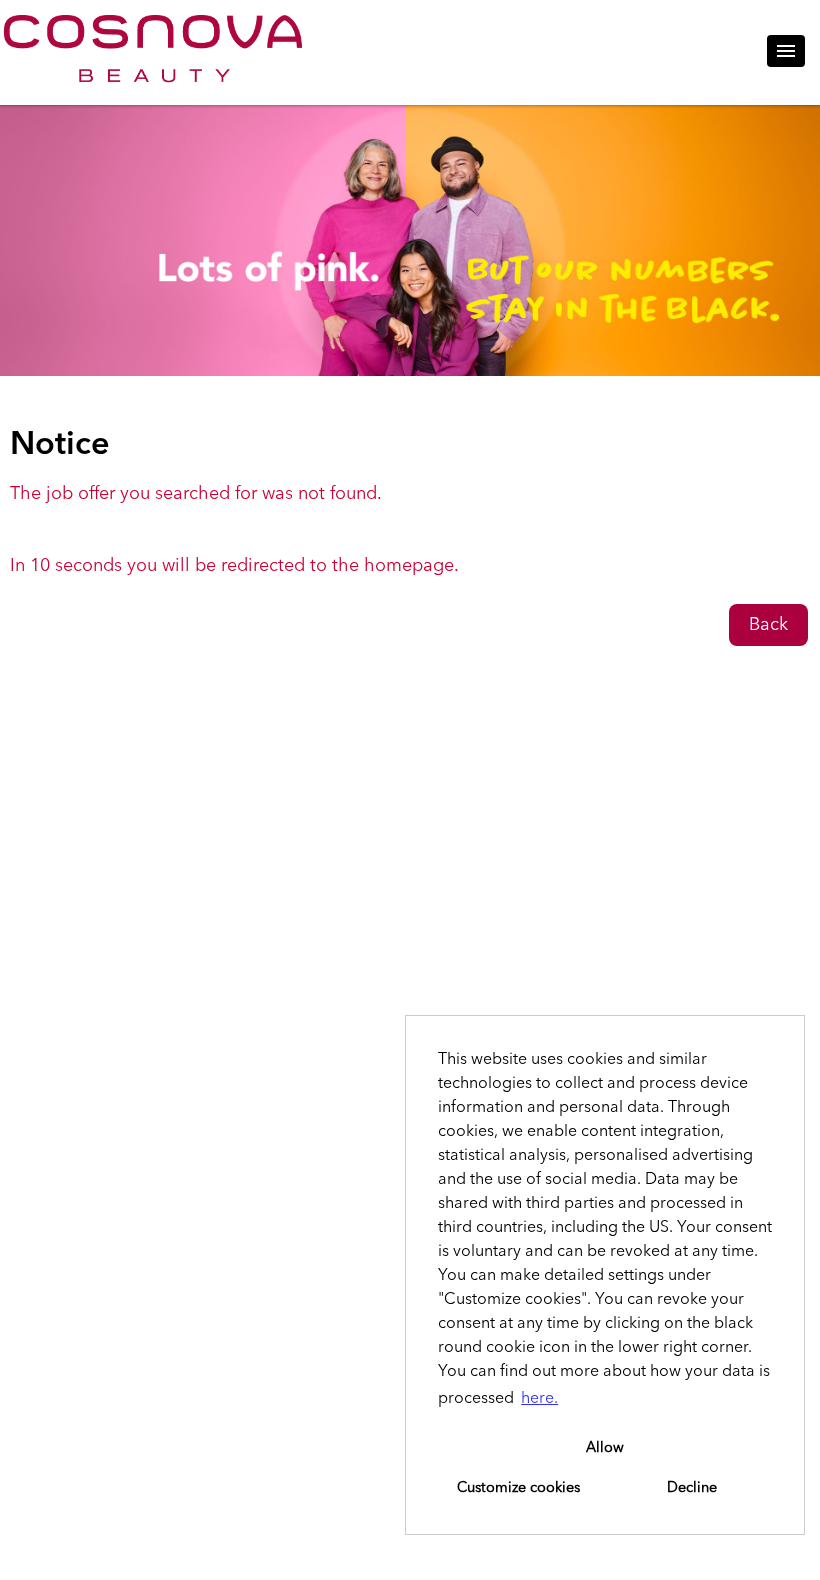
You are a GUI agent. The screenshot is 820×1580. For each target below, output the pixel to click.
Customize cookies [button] (518, 1488)
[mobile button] (786, 51)
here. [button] (539, 1399)
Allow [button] (605, 1448)
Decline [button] (692, 1488)
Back (768, 625)
